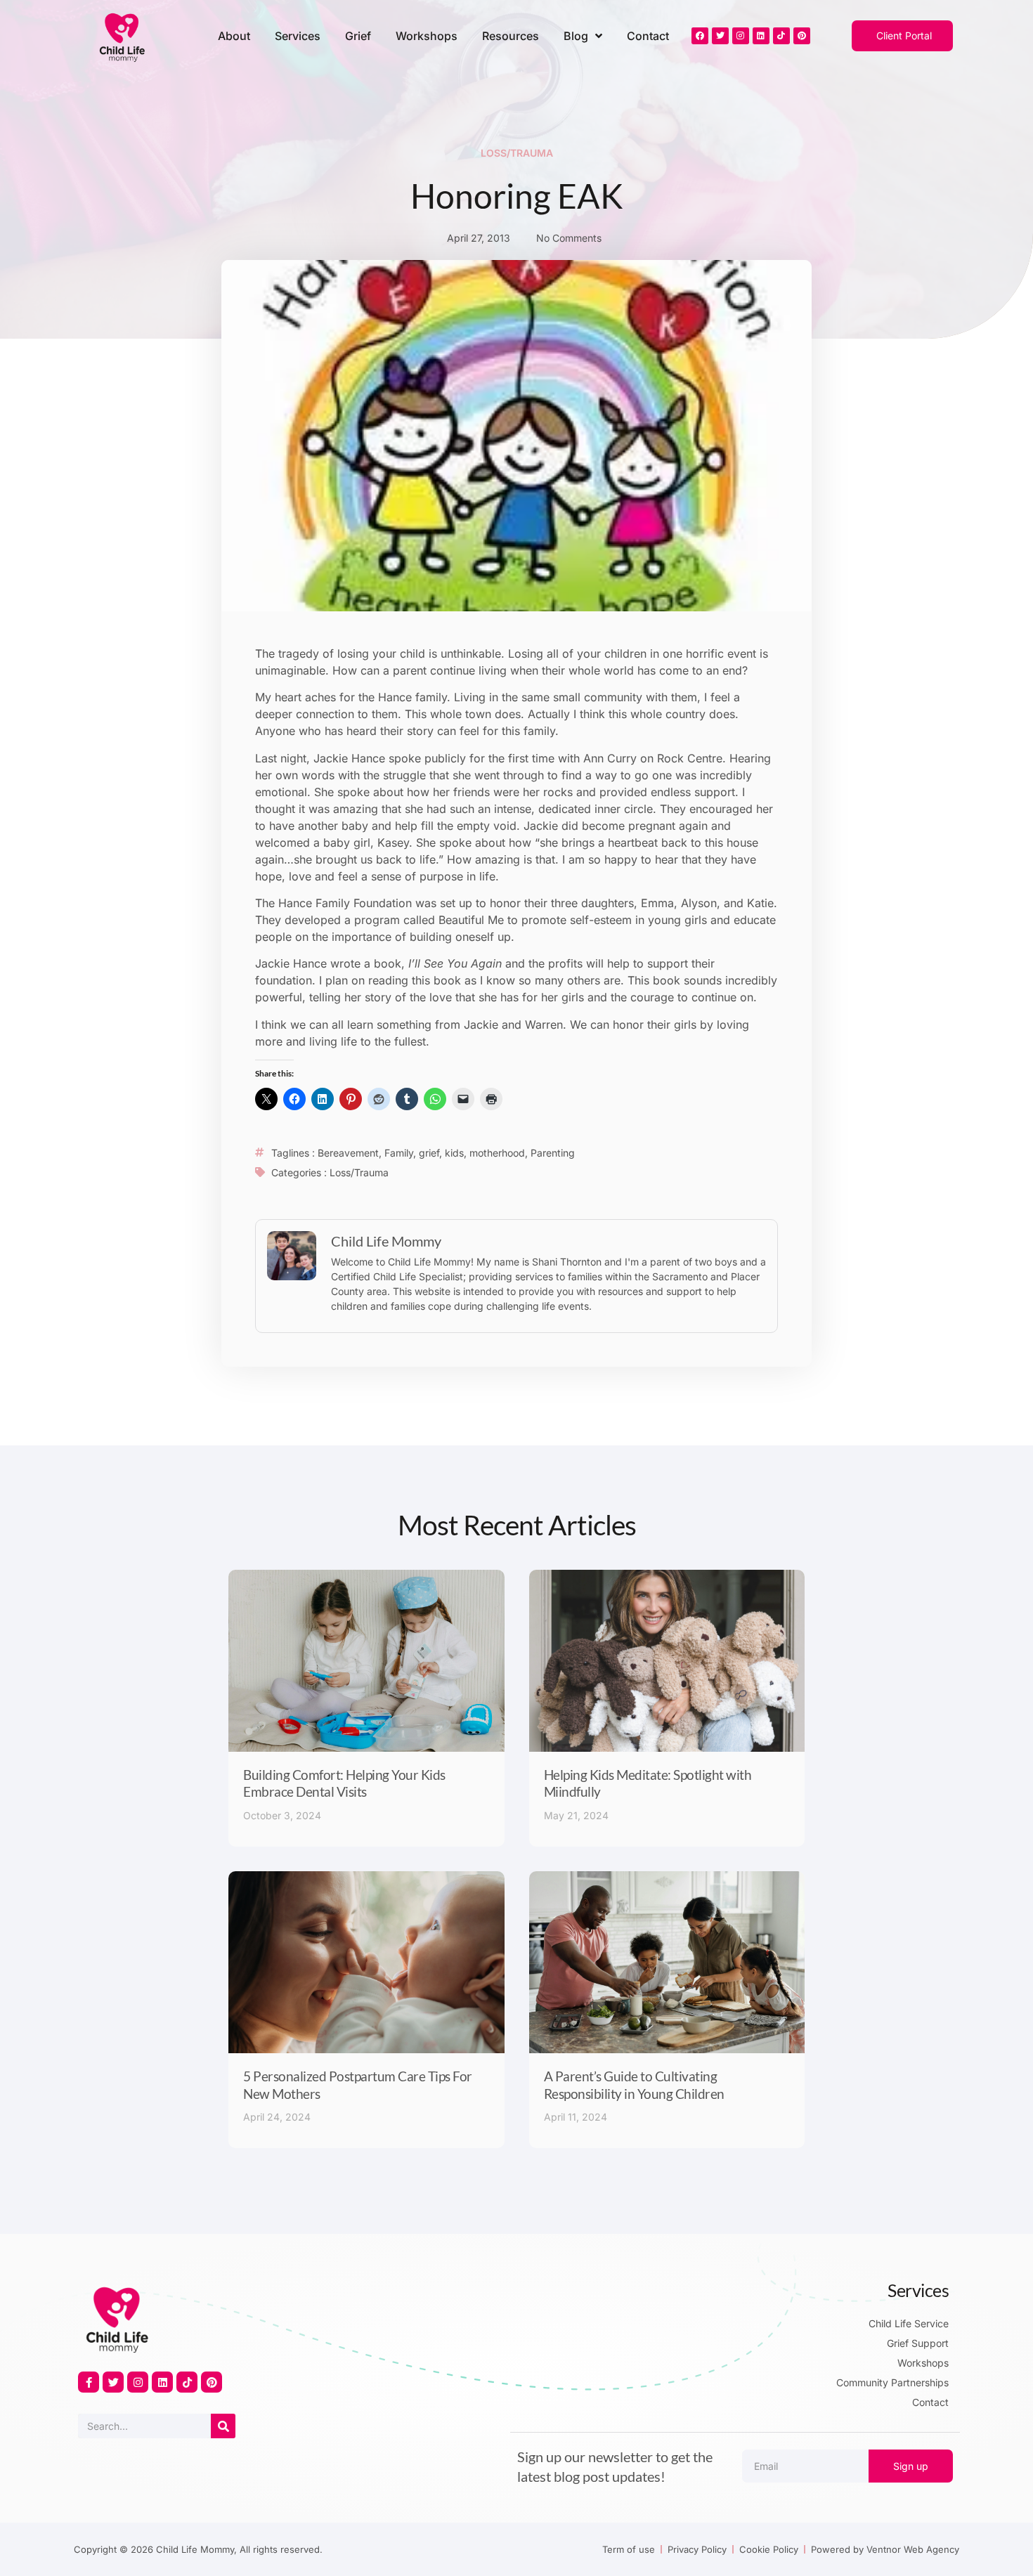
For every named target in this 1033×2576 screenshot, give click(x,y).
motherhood (497, 1153)
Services (298, 36)
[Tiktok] (781, 36)
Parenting (553, 1153)
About (234, 36)
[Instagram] (741, 36)
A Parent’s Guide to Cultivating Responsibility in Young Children (634, 2085)
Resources (511, 36)
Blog (576, 36)
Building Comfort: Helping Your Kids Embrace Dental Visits (344, 1783)
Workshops (427, 36)
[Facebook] (700, 36)
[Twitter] (720, 36)
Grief (358, 36)
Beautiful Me (471, 920)
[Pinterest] (802, 36)
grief (429, 1153)
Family (399, 1153)
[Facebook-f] (89, 2382)
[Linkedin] (761, 36)
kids (454, 1153)
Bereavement (348, 1153)
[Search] (223, 2426)
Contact (648, 36)
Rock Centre (690, 758)
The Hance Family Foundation (333, 903)
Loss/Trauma (517, 153)
